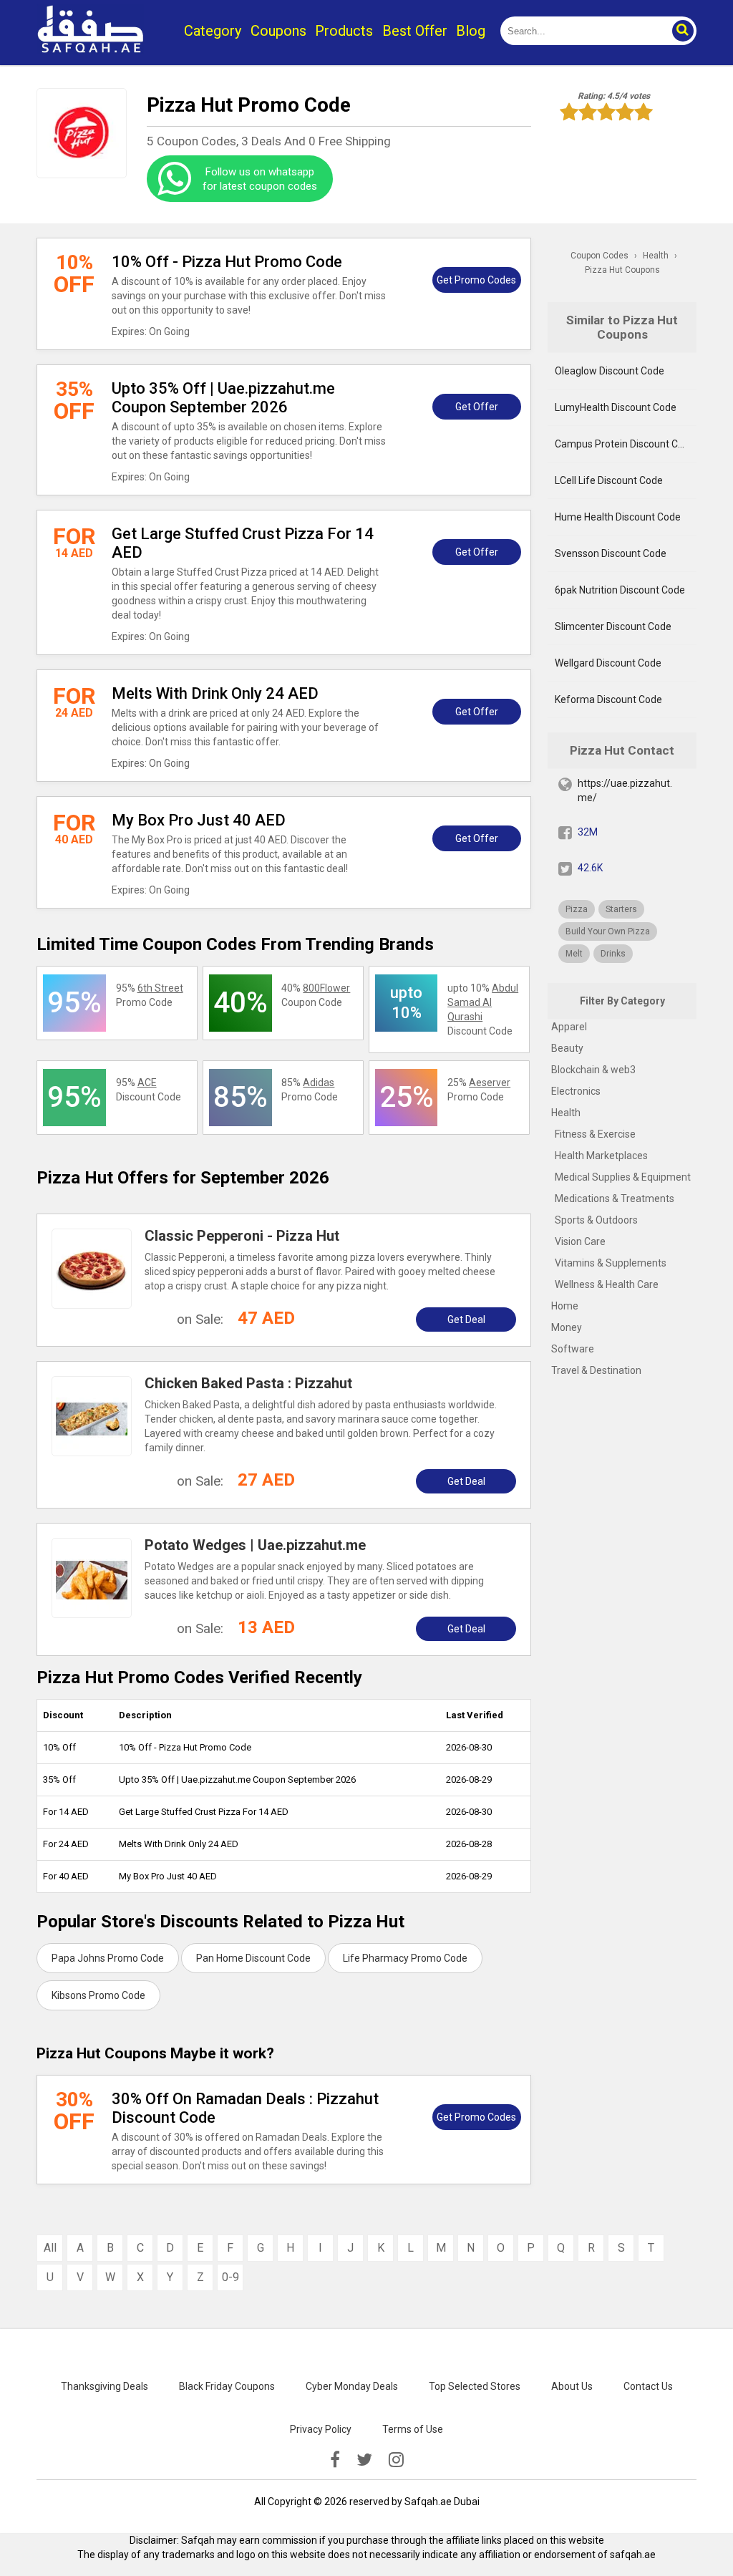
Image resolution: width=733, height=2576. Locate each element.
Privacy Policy (321, 2429)
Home (565, 1306)
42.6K (590, 868)
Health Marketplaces (601, 1156)
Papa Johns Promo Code (108, 1958)
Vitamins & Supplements (611, 1263)
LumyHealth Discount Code (616, 407)
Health (566, 1113)
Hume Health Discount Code (618, 517)
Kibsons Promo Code (98, 1995)
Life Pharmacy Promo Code (405, 1958)
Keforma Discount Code (608, 699)
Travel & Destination (596, 1370)
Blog (471, 31)
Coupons (278, 31)
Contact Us (648, 2386)
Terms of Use (413, 2429)
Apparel (569, 1027)
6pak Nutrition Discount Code (620, 590)
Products (344, 31)
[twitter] (364, 2460)
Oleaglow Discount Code (610, 371)
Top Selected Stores (475, 2386)
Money (567, 1327)
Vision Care (580, 1241)
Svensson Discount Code (611, 553)
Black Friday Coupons (227, 2386)
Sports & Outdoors (596, 1220)
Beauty (567, 1048)
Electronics (576, 1091)
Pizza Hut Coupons (622, 270)
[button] (682, 31)
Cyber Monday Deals (352, 2386)
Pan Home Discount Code (253, 1958)
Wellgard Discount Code (608, 663)
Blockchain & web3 (593, 1070)
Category (213, 31)
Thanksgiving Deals (105, 2386)
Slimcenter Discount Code (613, 626)
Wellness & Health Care (607, 1284)
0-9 (230, 2277)
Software (573, 1349)
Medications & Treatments (615, 1199)
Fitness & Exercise (595, 1134)
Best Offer (415, 31)
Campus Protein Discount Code (625, 444)
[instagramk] (396, 2460)
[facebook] (335, 2460)
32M (588, 832)
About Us (572, 2386)
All (50, 2248)
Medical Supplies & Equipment (623, 1177)
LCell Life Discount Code (609, 480)
